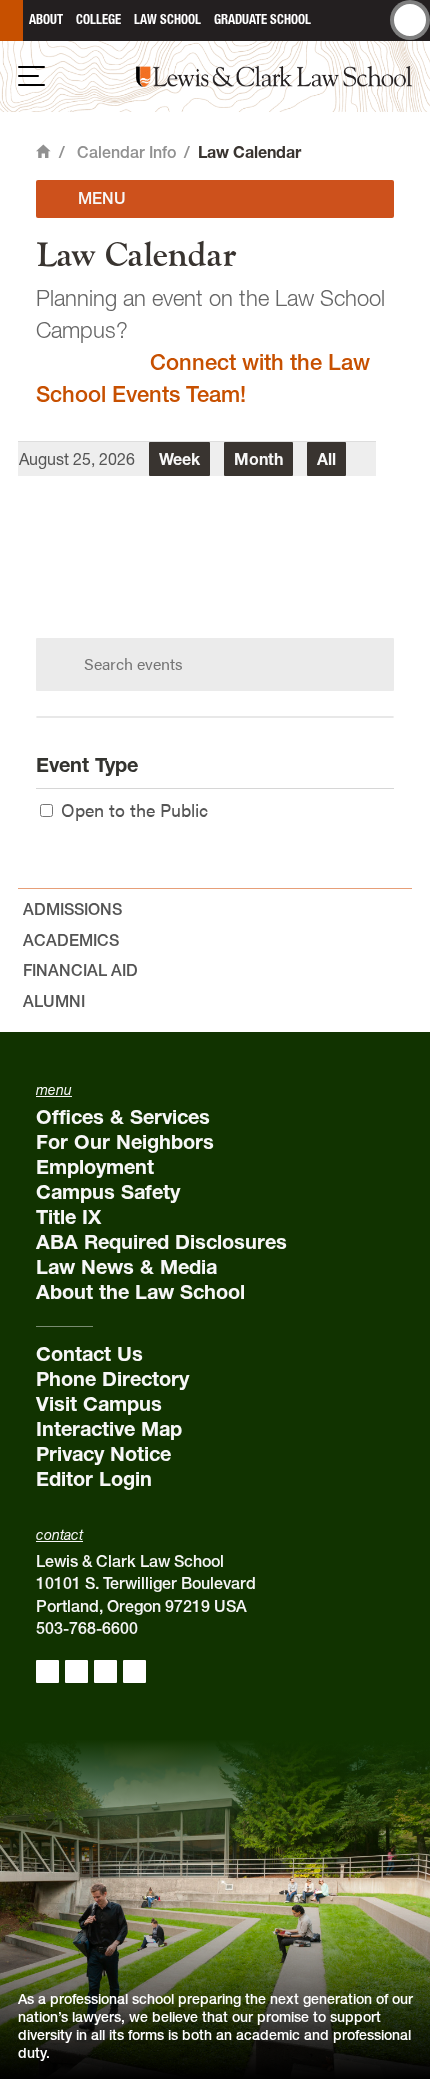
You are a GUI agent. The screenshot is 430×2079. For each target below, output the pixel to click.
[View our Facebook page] (47, 1671)
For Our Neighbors (125, 1142)
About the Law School (140, 1292)
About (46, 19)
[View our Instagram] (76, 1671)
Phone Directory (112, 1379)
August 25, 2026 (77, 459)
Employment (95, 1167)
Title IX (68, 1217)
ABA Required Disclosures (161, 1242)
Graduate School (262, 19)
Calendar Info (126, 152)
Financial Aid (80, 970)
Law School (167, 19)
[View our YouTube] (134, 1671)
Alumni (54, 1001)
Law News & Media (126, 1267)
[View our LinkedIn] (105, 1671)
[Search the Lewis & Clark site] (410, 20)
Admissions (72, 909)
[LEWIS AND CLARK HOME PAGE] (11, 20)
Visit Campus (99, 1404)
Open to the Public (134, 809)
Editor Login (94, 1479)
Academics (71, 940)
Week (179, 459)
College (98, 19)
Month (258, 459)
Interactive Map (109, 1429)
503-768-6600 (87, 1628)
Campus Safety (108, 1192)
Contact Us (89, 1354)
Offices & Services (123, 1117)
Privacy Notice (103, 1454)
